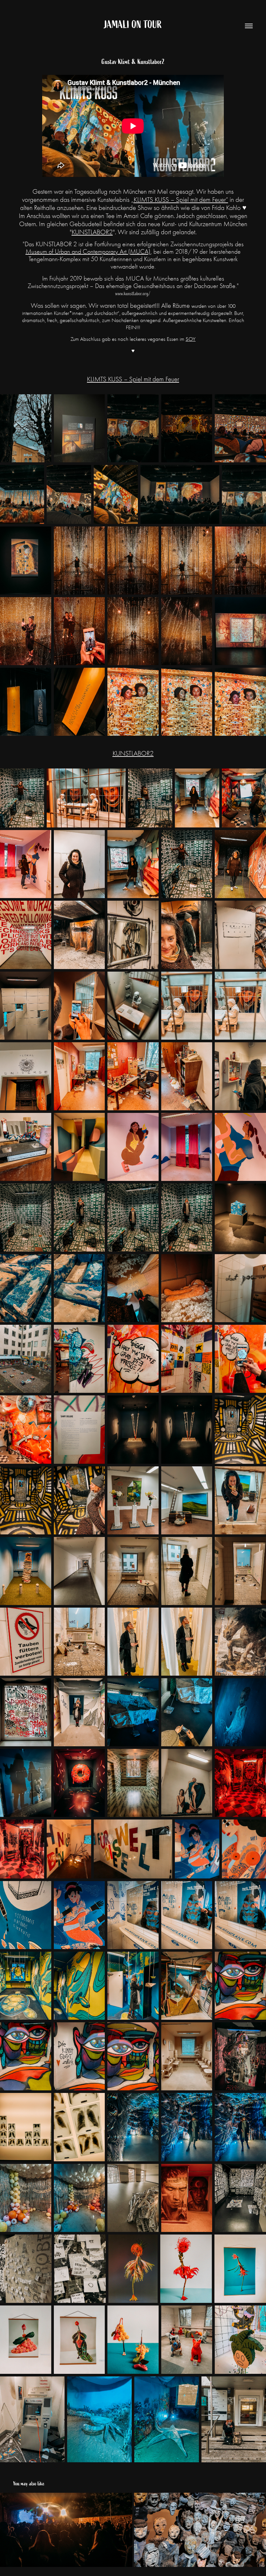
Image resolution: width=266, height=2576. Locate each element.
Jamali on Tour (133, 25)
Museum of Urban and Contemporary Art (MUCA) (88, 252)
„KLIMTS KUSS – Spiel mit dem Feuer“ (180, 200)
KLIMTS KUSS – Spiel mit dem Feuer (133, 379)
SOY (191, 339)
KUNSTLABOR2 (92, 232)
